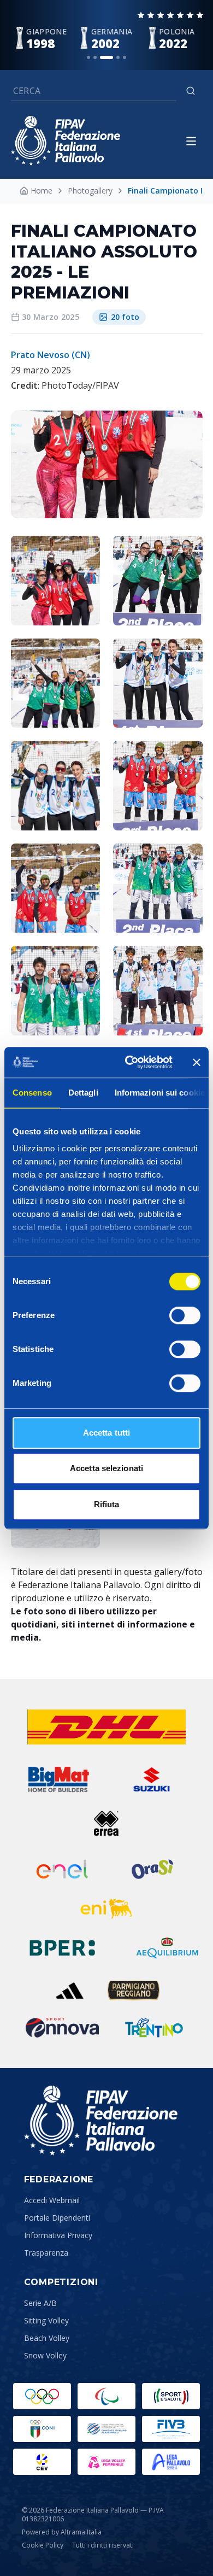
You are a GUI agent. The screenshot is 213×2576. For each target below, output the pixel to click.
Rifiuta (107, 1504)
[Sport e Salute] (171, 2396)
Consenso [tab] (32, 1093)
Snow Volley (45, 2355)
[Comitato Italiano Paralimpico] (106, 2429)
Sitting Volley (46, 2320)
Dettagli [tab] (83, 1093)
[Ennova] (62, 2028)
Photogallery (90, 191)
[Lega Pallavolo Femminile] (106, 2462)
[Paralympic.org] (106, 2396)
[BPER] (62, 1948)
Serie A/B (40, 2303)
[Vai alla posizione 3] (106, 57)
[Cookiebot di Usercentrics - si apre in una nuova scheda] (129, 1062)
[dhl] (106, 1727)
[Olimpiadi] (42, 2396)
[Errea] (107, 1823)
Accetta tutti (106, 1433)
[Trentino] (154, 2028)
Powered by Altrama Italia (62, 2532)
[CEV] (42, 2462)
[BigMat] (58, 1779)
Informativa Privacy (58, 2235)
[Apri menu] (191, 141)
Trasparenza (46, 2253)
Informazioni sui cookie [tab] (160, 1093)
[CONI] (42, 2429)
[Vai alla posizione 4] (118, 57)
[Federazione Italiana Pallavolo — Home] (66, 141)
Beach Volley (47, 2338)
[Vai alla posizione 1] (88, 57)
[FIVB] (171, 2429)
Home (42, 191)
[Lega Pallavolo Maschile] (171, 2462)
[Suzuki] (148, 1779)
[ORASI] (153, 1869)
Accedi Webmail (52, 2200)
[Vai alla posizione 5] (125, 57)
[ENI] (106, 1908)
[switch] (185, 1315)
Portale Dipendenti (57, 2218)
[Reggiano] (134, 1990)
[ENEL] (63, 1869)
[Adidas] (70, 1990)
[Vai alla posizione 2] (95, 57)
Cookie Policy (43, 2545)
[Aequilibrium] (167, 1948)
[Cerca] (191, 91)
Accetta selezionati (106, 1468)
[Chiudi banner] (197, 1062)
